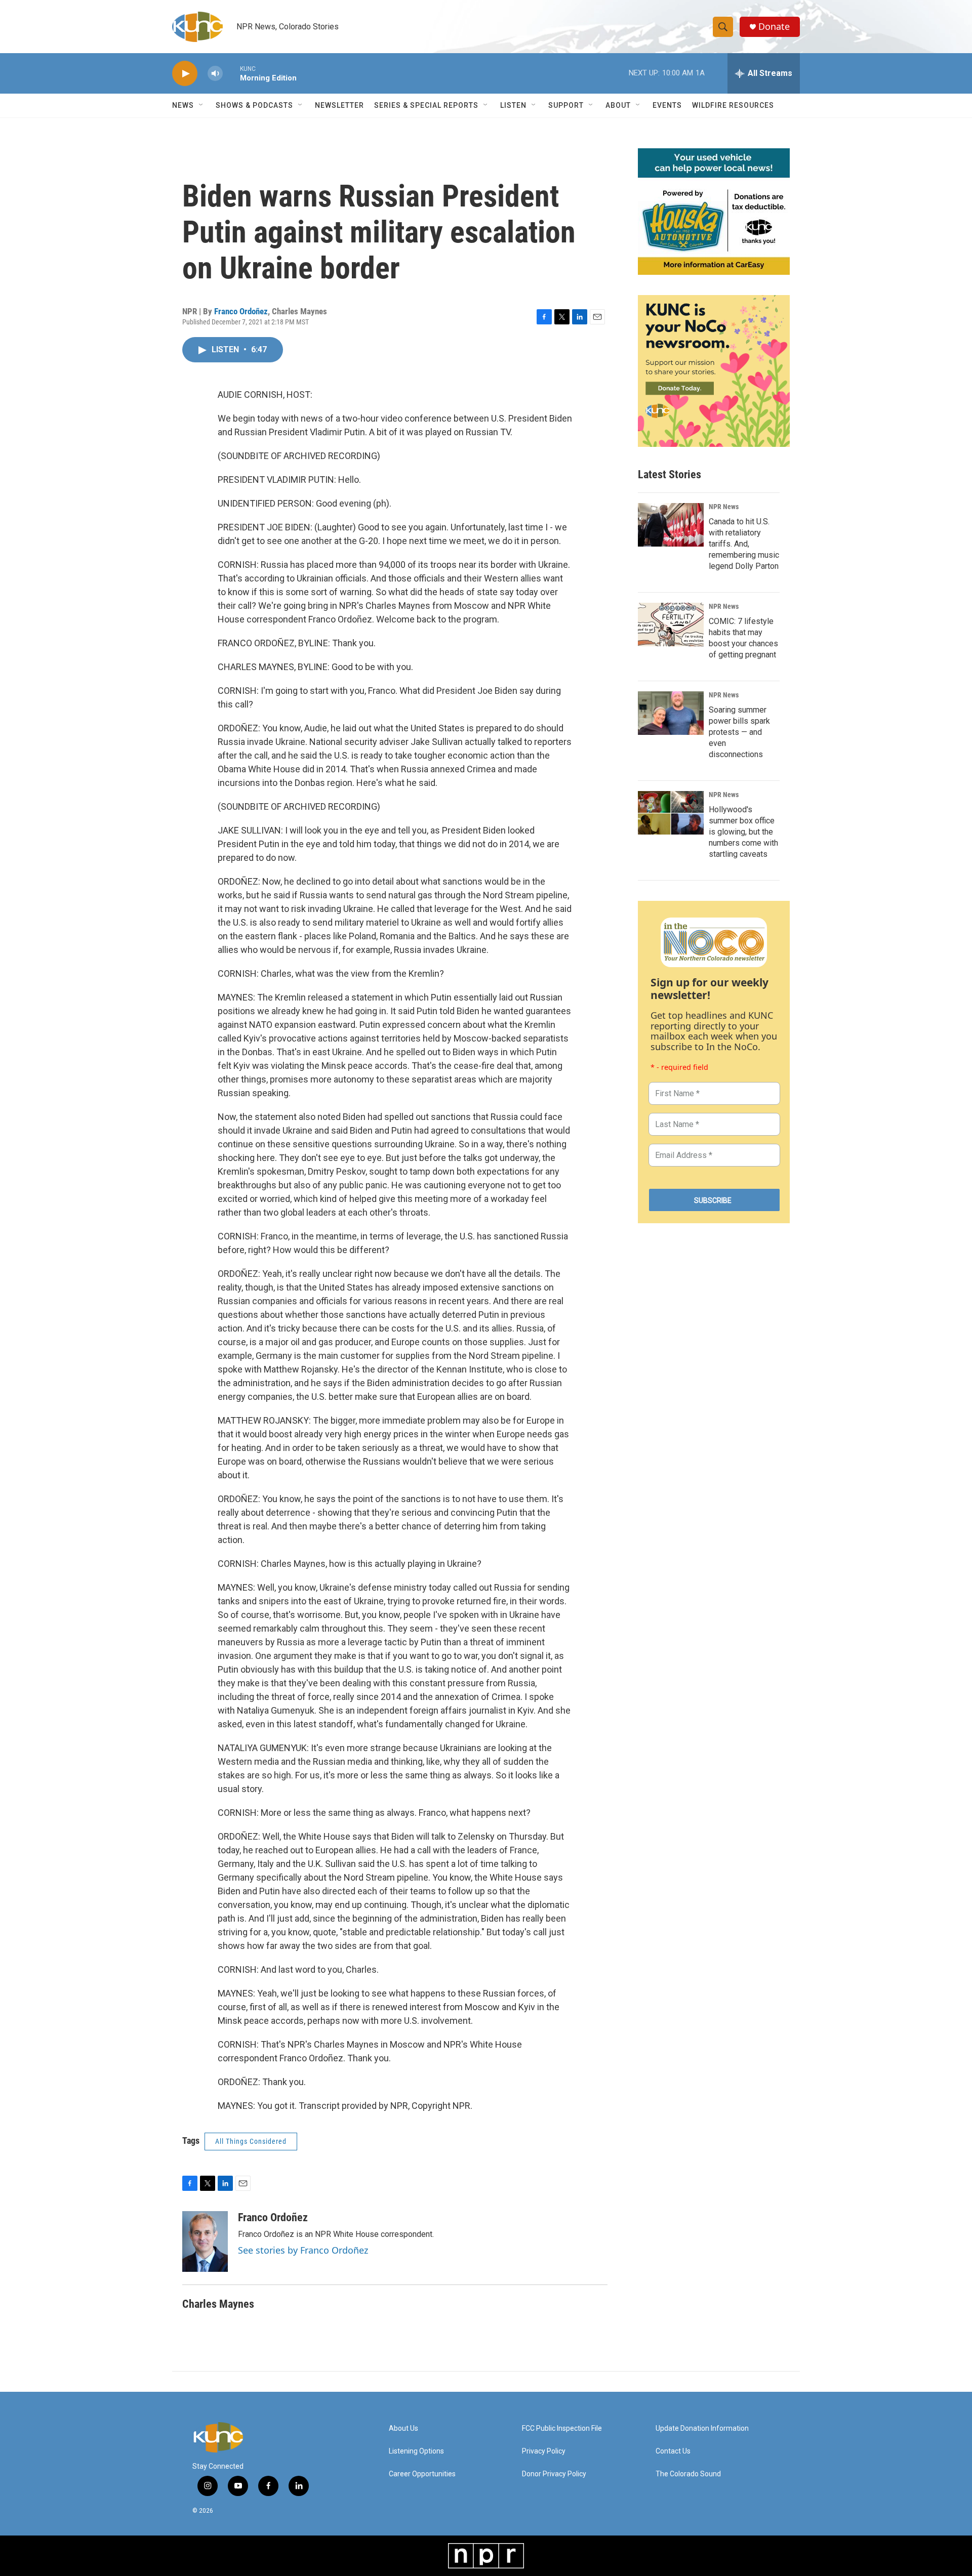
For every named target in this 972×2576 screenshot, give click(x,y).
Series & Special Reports (426, 105)
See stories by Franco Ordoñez (303, 2250)
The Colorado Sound (688, 2474)
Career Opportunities (422, 2474)
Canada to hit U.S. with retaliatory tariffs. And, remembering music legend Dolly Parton (744, 544)
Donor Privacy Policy (554, 2474)
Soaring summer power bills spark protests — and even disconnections (739, 732)
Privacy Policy (544, 2451)
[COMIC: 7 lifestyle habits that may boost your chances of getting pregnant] (671, 625)
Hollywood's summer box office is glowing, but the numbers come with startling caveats (743, 832)
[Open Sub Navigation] (201, 105)
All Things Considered (251, 2141)
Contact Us (673, 2451)
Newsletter (339, 105)
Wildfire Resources (733, 105)
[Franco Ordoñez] (205, 2241)
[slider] (231, 73)
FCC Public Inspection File (562, 2428)
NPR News (724, 507)
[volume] (215, 74)
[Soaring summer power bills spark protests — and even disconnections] (671, 713)
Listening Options (416, 2451)
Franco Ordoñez (241, 311)
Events (667, 105)
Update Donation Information (702, 2428)
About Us (403, 2428)
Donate (774, 27)
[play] (185, 74)
